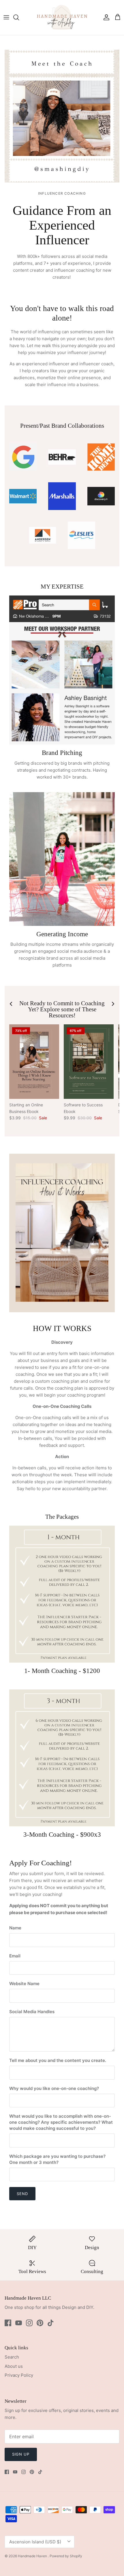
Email (15, 1956)
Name (15, 1928)
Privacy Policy (19, 2375)
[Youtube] (19, 2323)
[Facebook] (8, 2323)
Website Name (24, 1984)
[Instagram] (29, 2323)
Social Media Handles (32, 2012)
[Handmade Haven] (62, 17)
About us (14, 2366)
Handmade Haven (33, 2556)
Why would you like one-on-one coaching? (54, 2088)
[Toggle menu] (6, 17)
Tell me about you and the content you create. (58, 2060)
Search (12, 2357)
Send (22, 2194)
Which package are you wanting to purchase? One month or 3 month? (57, 2159)
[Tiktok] (51, 2323)
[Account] (105, 17)
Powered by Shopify (66, 2556)
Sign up (21, 2454)
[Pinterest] (40, 2323)
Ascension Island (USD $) (35, 2542)
